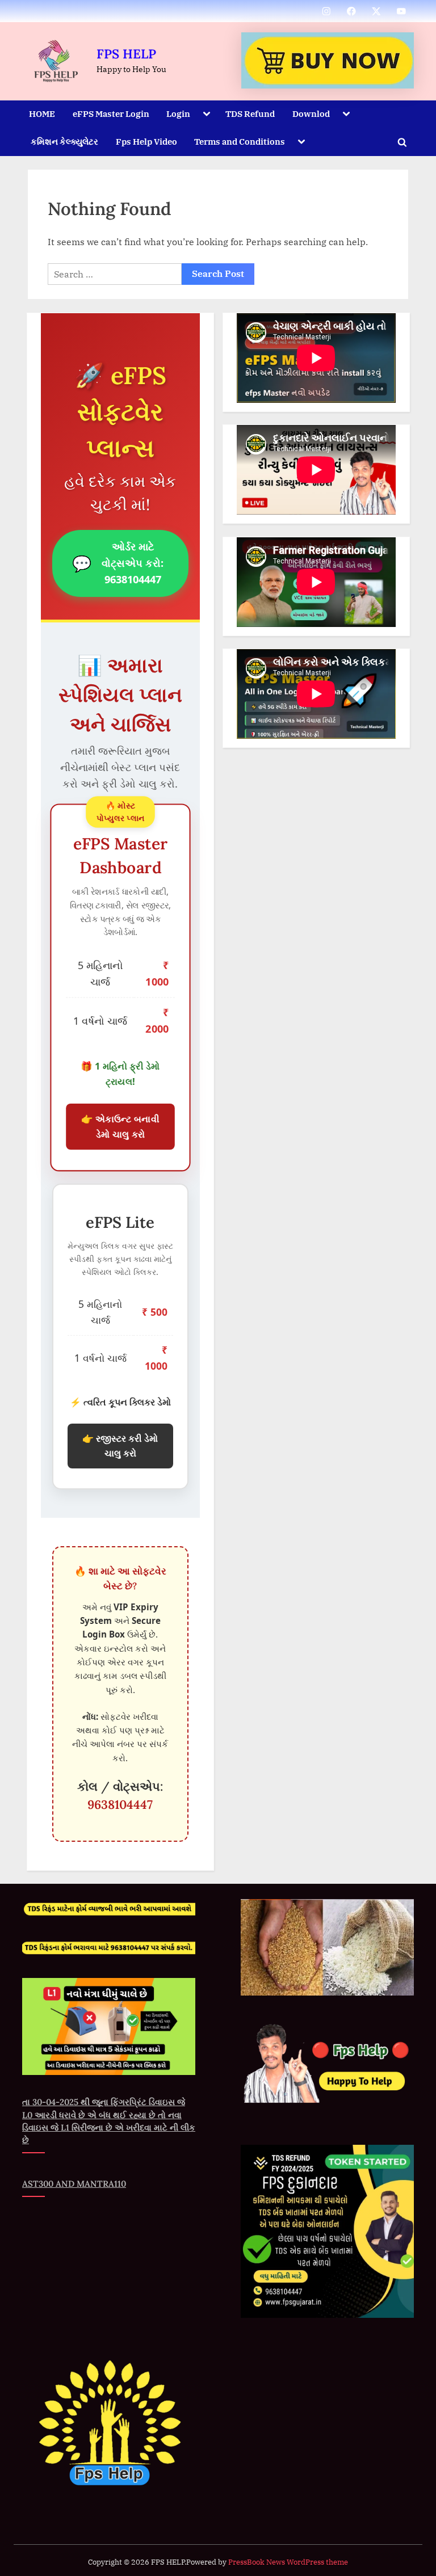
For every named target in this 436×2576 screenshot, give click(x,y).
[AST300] (328, 60)
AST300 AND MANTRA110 (74, 2184)
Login (178, 113)
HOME (42, 113)
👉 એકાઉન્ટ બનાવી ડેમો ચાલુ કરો (120, 1127)
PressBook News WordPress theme (288, 2562)
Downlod (311, 113)
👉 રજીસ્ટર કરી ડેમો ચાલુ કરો (120, 1446)
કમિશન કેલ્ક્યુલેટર (64, 141)
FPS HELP (126, 54)
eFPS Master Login (111, 113)
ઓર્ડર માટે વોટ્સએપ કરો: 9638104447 (118, 563)
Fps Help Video (146, 141)
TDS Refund (250, 113)
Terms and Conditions (240, 141)
